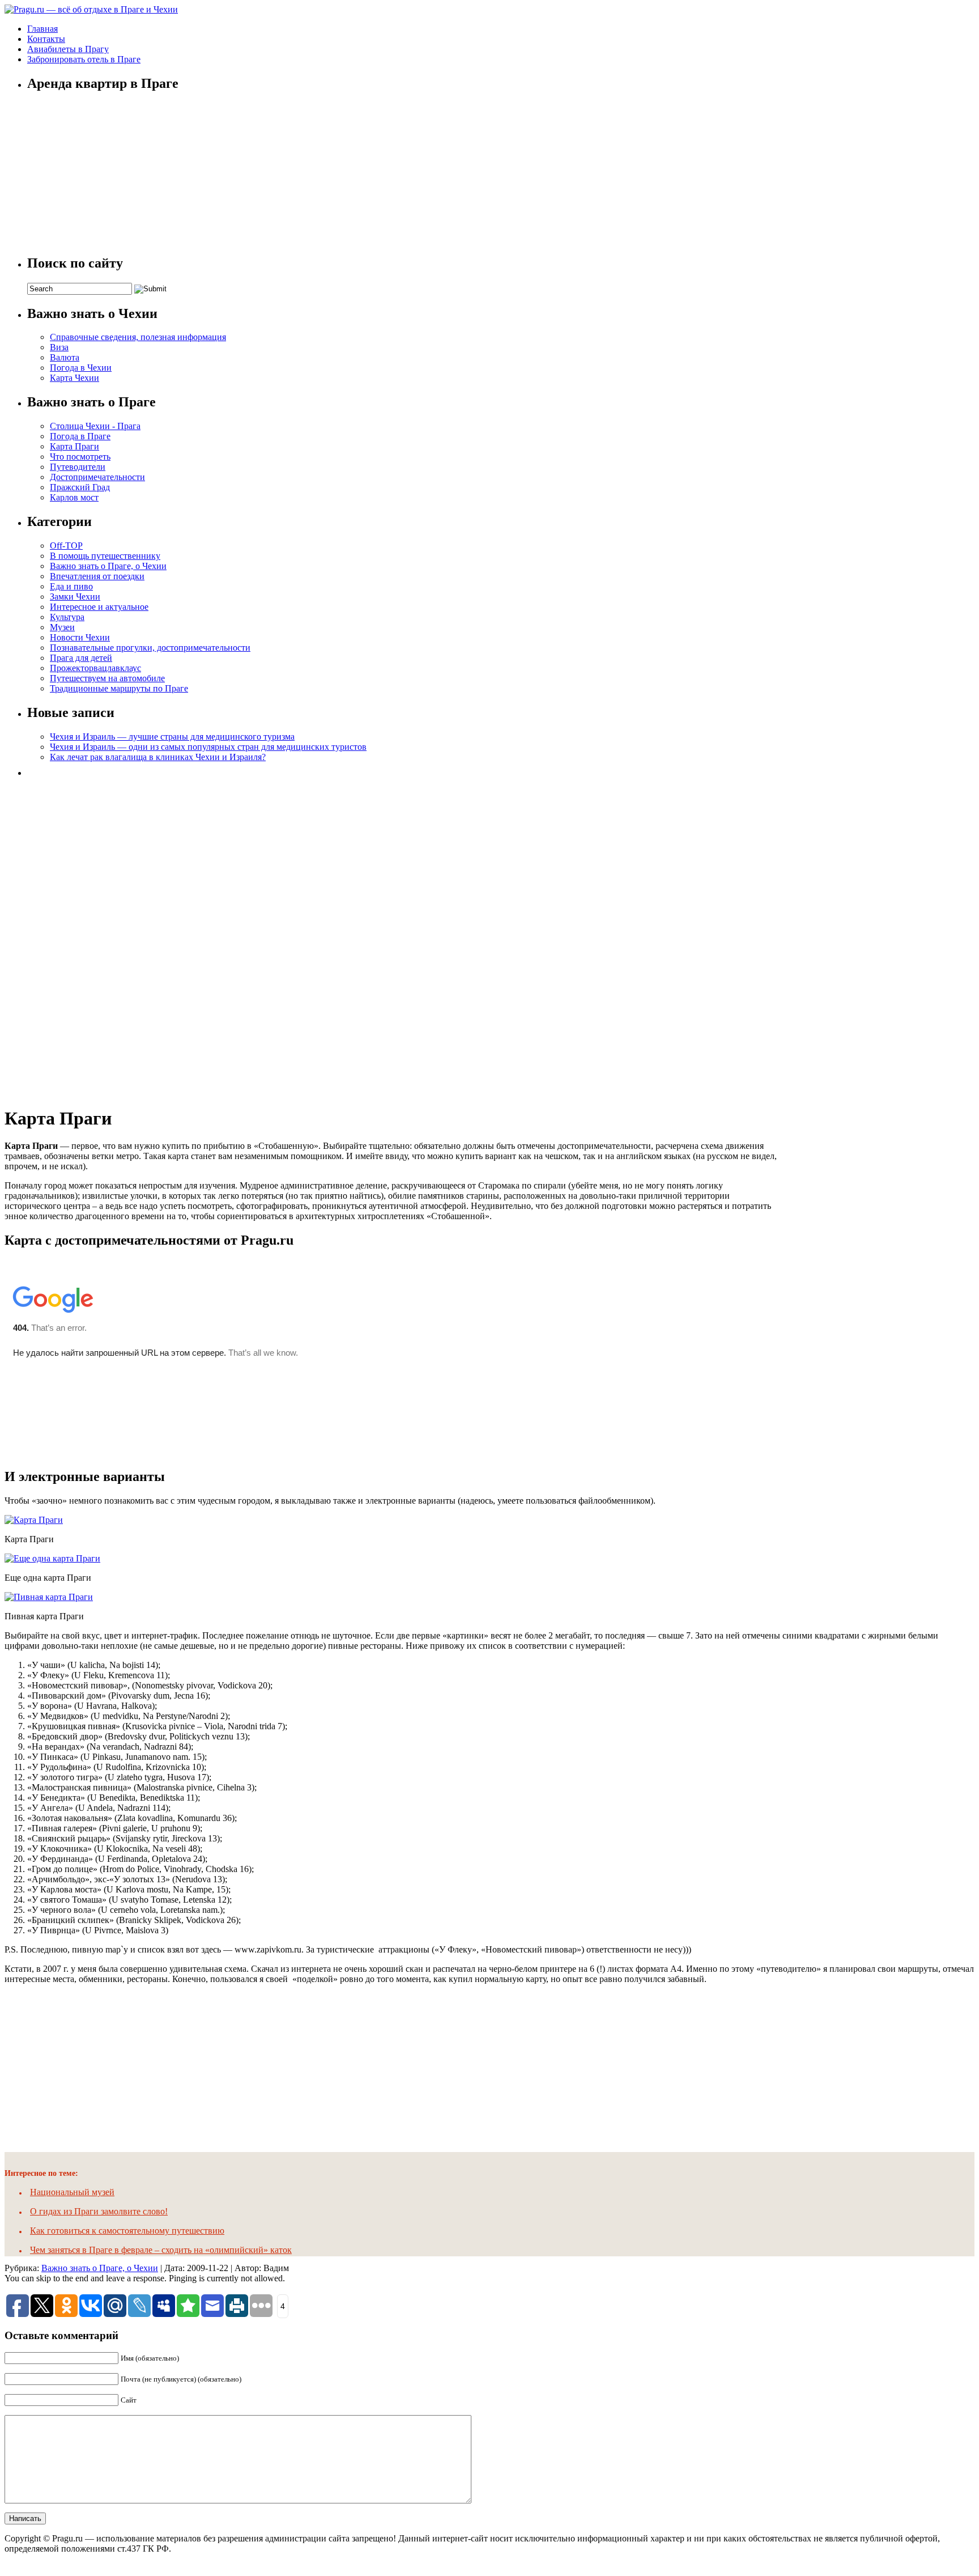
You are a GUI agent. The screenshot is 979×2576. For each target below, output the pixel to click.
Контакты (46, 39)
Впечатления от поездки (97, 576)
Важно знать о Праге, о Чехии (108, 566)
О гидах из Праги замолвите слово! (99, 2211)
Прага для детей (81, 658)
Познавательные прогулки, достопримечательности (150, 648)
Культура (67, 617)
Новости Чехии (80, 637)
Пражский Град (80, 487)
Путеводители (78, 467)
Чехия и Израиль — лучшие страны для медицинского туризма (172, 737)
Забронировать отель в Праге (84, 59)
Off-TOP (66, 546)
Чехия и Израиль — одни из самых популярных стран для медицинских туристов (208, 747)
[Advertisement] (112, 938)
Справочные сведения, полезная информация (138, 337)
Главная (42, 29)
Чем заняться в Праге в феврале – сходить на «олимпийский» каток (161, 2250)
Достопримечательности (97, 477)
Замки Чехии (75, 597)
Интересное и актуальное (99, 607)
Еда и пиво (71, 586)
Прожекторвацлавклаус (95, 668)
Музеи (62, 627)
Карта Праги (75, 446)
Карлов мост (74, 497)
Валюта (65, 357)
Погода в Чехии (81, 368)
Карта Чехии (75, 378)
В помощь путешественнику (105, 556)
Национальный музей (72, 2192)
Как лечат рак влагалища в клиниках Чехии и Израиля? (158, 757)
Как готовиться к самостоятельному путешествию (127, 2231)
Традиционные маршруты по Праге (119, 688)
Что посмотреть (80, 457)
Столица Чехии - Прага (95, 426)
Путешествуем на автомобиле (107, 678)
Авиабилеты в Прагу (68, 49)
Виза (59, 347)
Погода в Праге (80, 436)
